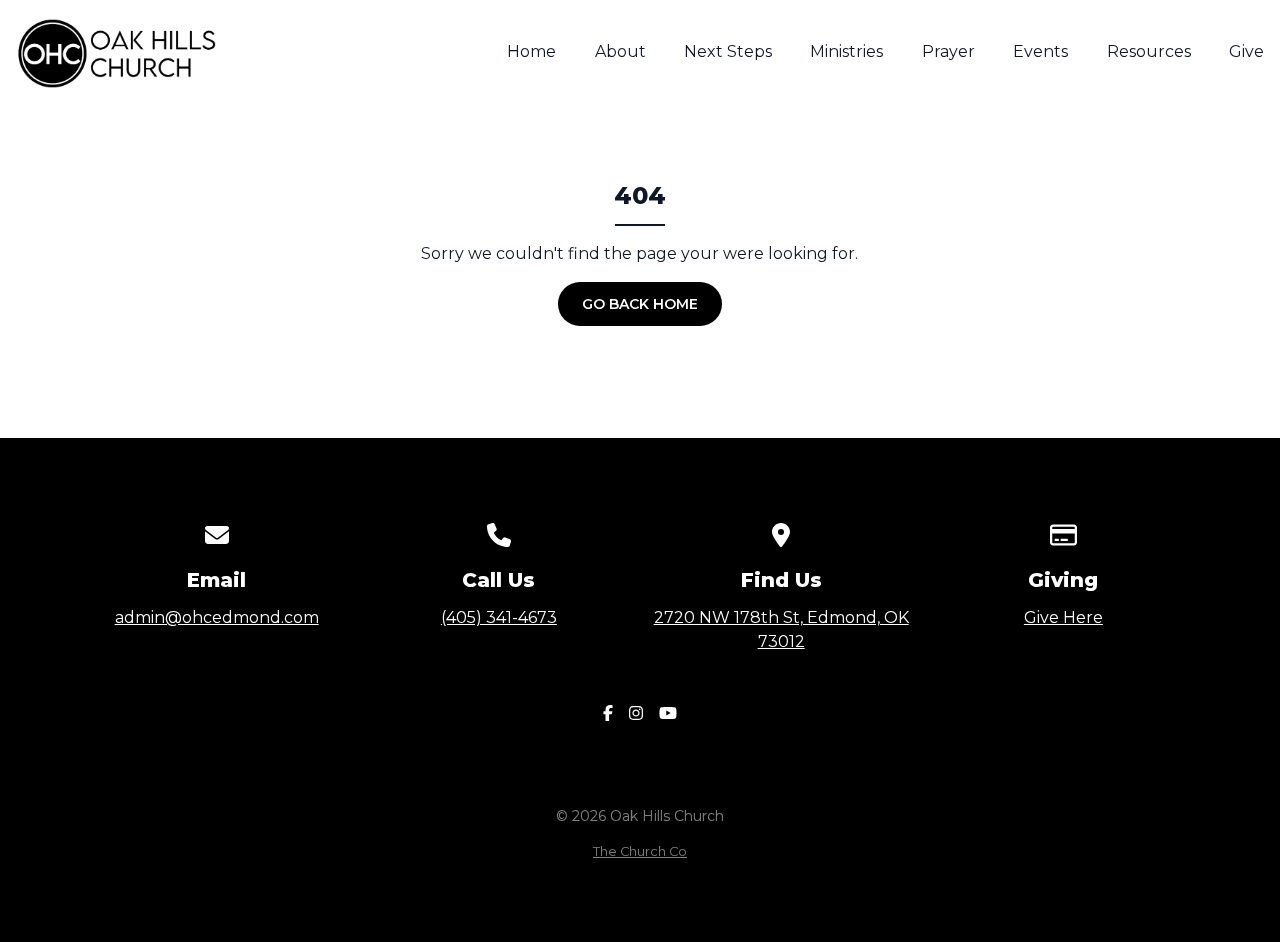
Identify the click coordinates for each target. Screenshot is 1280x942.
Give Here (1063, 617)
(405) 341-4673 (499, 617)
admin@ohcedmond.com (217, 617)
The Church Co (640, 851)
